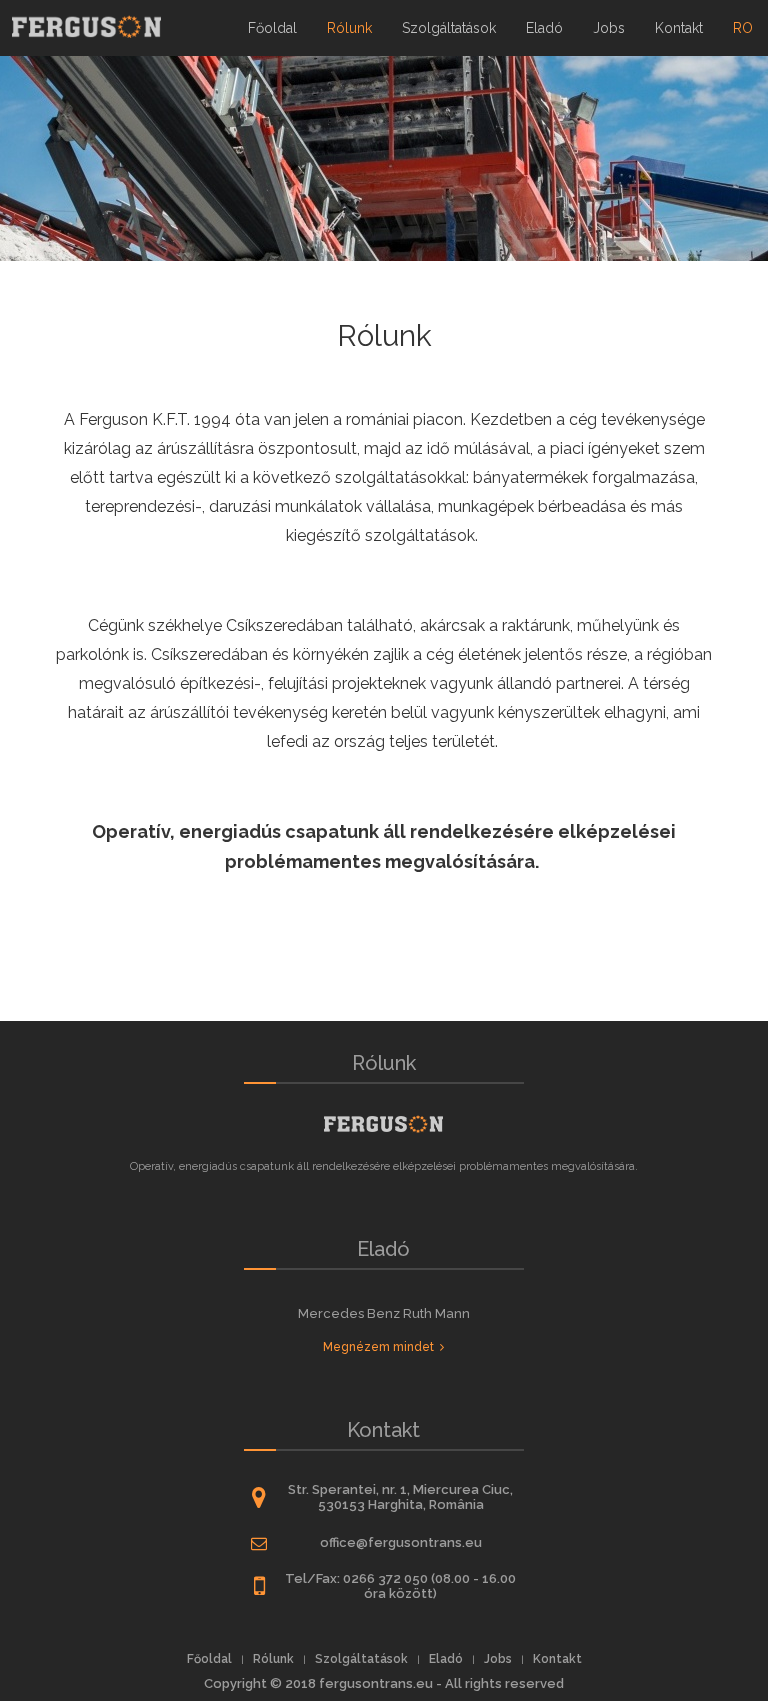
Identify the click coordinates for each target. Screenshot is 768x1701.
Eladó (544, 28)
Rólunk (349, 28)
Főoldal (272, 28)
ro (750, 18)
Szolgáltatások (449, 28)
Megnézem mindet (381, 1347)
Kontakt (679, 28)
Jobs (609, 28)
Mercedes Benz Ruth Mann (384, 1313)
